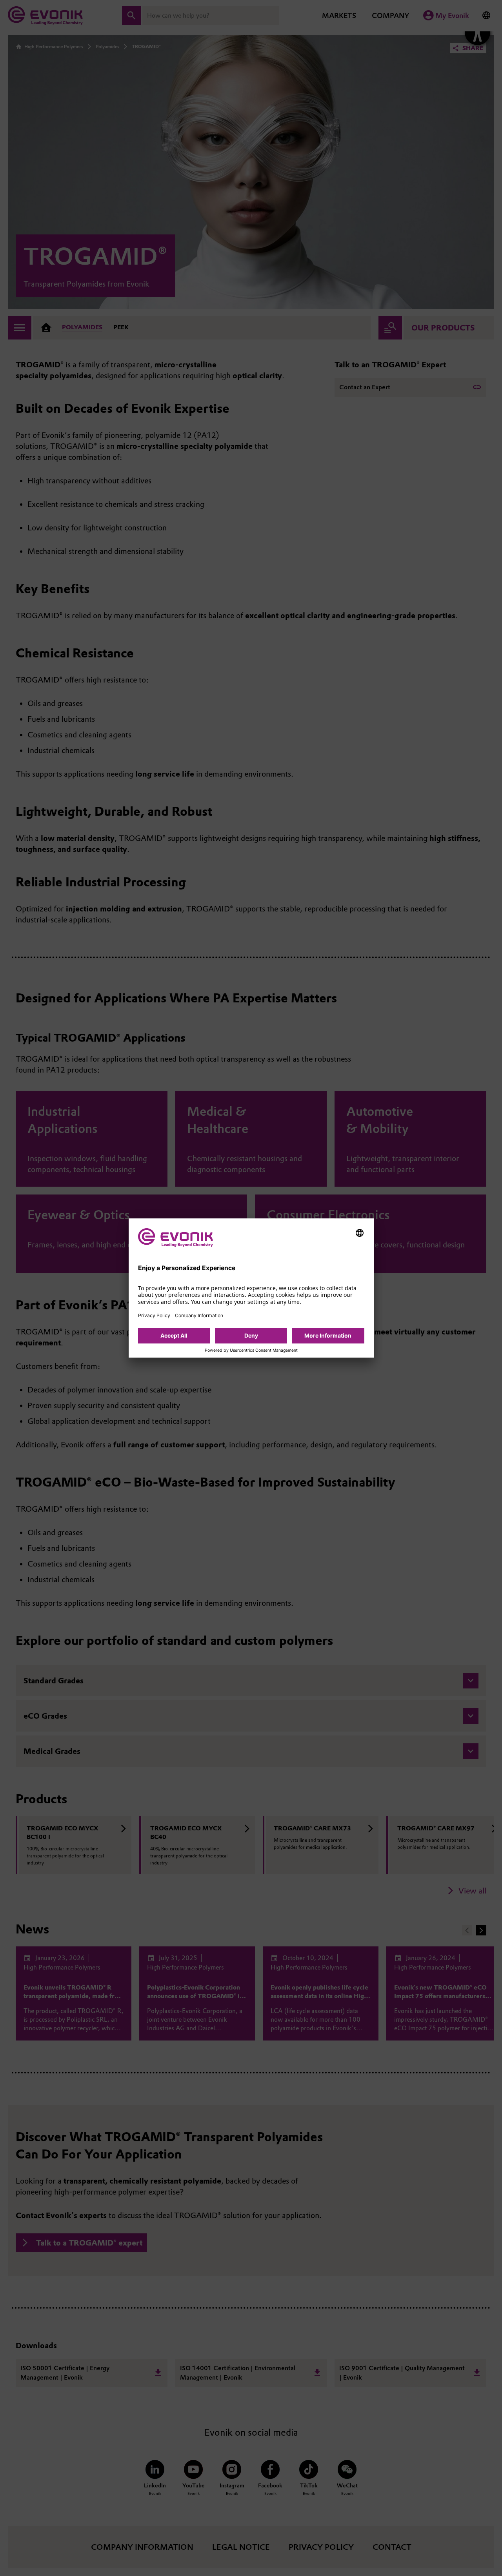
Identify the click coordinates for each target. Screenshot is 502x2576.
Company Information (199, 1315)
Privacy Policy (154, 1315)
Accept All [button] (174, 1335)
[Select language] (360, 1233)
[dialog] (251, 1288)
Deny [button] (251, 1335)
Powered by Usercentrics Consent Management (251, 1351)
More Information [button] (328, 1335)
